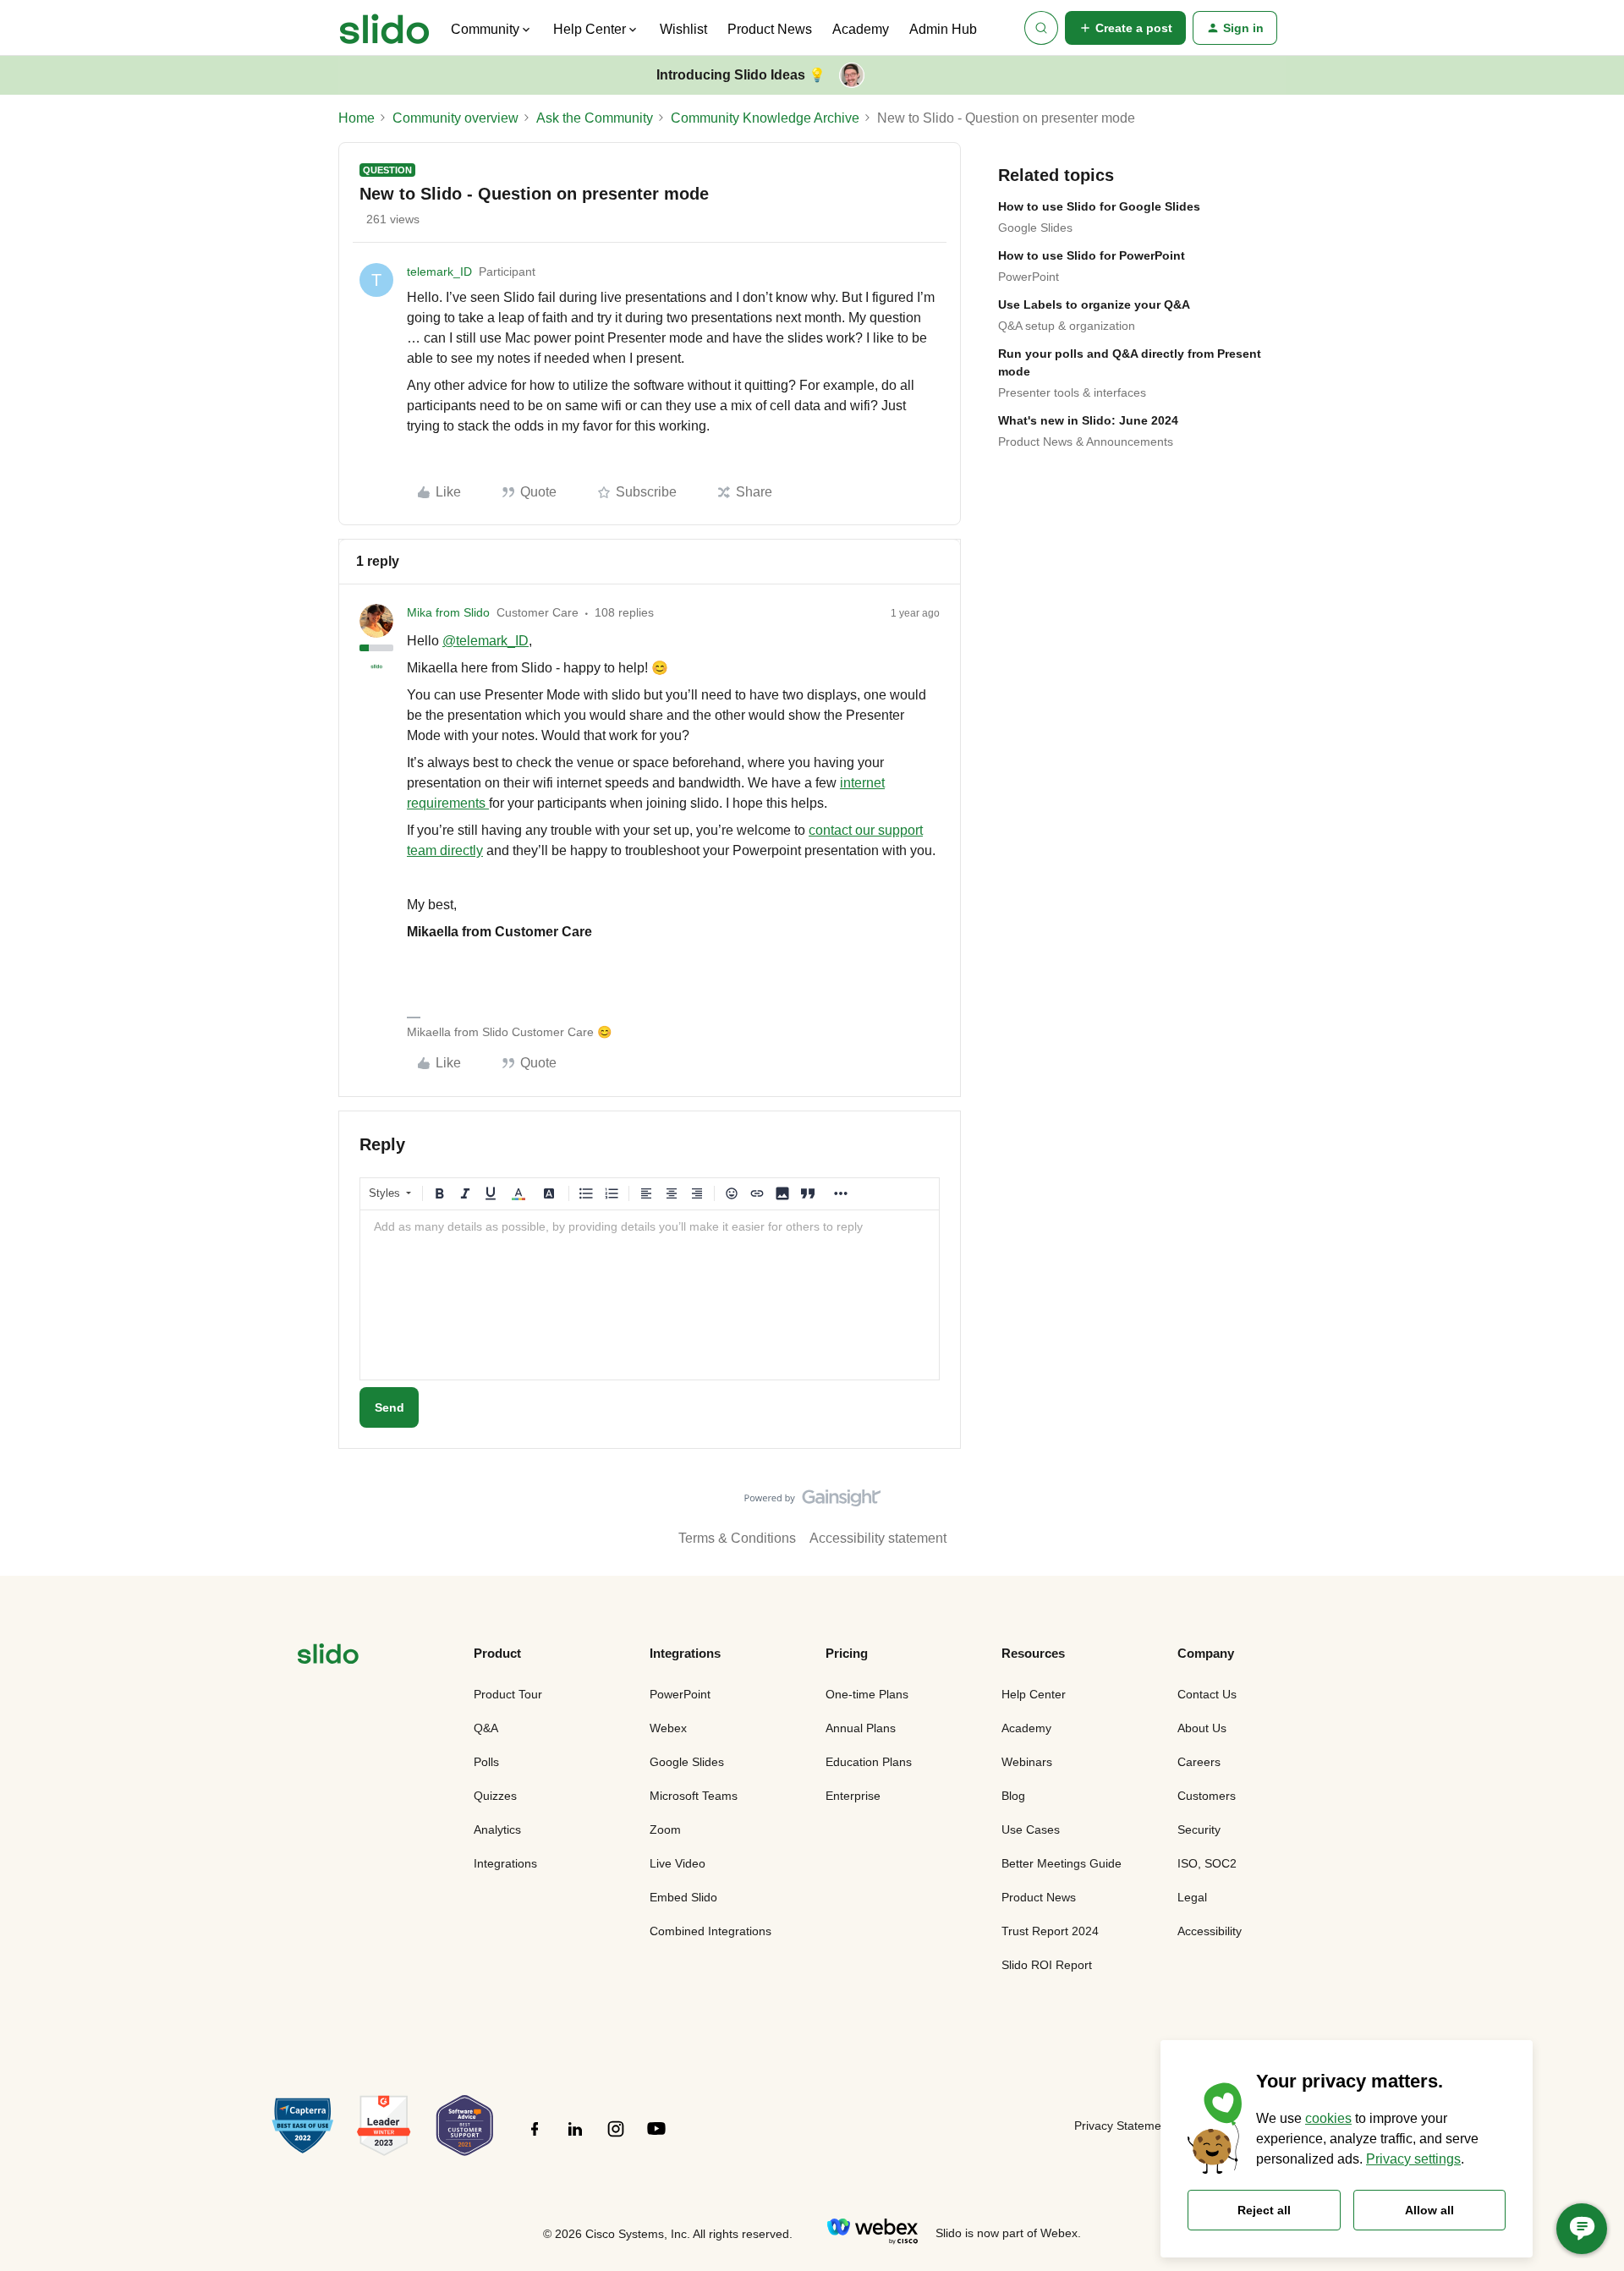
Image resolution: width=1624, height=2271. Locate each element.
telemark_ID (439, 272)
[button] (1125, 28)
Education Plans (869, 1762)
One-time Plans (867, 1694)
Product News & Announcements (1086, 442)
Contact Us (1207, 1694)
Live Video (678, 1863)
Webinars (1027, 1762)
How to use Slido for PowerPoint (1092, 255)
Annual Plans (861, 1728)
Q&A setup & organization (1067, 326)
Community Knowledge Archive (765, 118)
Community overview (455, 118)
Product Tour (508, 1694)
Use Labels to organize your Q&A (1094, 304)
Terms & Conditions (737, 1538)
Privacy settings (1413, 2159)
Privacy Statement (1123, 2126)
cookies (1328, 2118)
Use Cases (1031, 1829)
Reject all (1264, 2210)
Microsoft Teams (694, 1796)
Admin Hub (943, 29)
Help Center (1034, 1694)
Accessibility (1210, 1931)
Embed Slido (683, 1897)
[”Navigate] (328, 1657)
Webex (668, 1728)
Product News (770, 29)
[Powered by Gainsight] (812, 1502)
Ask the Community (595, 118)
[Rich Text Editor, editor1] (650, 1295)
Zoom (665, 1829)
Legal (1192, 1897)
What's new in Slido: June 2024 (1088, 420)
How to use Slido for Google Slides (1099, 206)
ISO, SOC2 (1207, 1863)
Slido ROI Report (1047, 1965)
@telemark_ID (486, 641)
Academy (861, 29)
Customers (1207, 1796)
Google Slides (1035, 228)
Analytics (497, 1829)
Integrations (505, 1863)
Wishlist (683, 29)
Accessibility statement (878, 1538)
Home (357, 118)
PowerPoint (1029, 277)
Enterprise (853, 1796)
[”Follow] (535, 2138)
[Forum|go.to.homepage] (384, 28)
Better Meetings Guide (1062, 1863)
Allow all (1429, 2210)
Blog (1013, 1796)
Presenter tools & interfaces (1072, 392)
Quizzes (495, 1796)
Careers (1199, 1762)
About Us (1202, 1728)
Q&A (486, 1728)
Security (1199, 1829)
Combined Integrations (710, 1931)
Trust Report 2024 (1050, 1931)
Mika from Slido (448, 612)
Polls (486, 1762)
